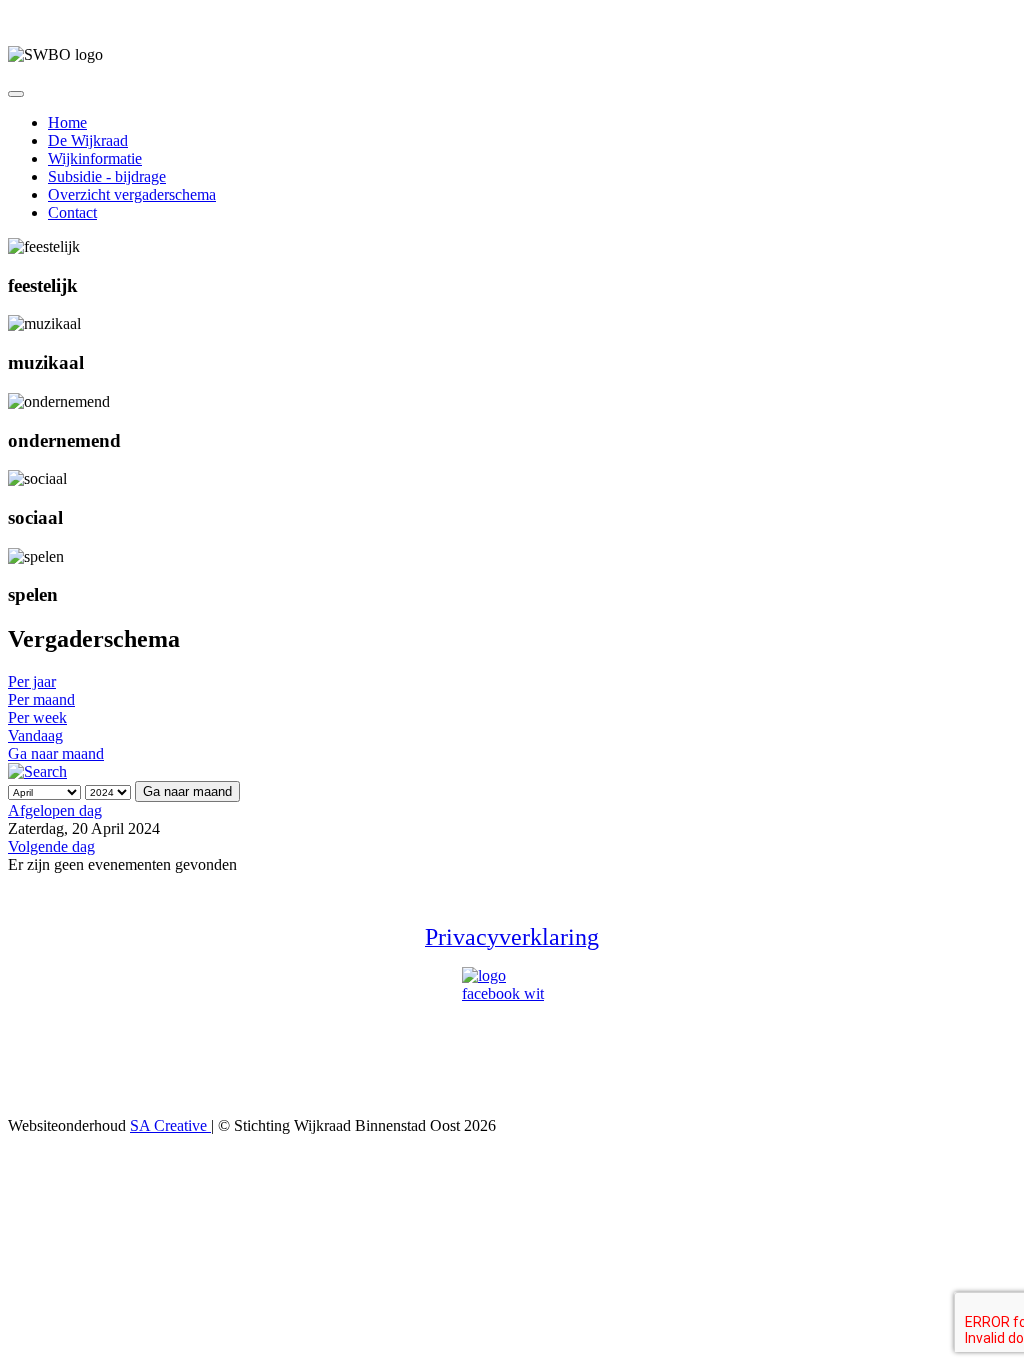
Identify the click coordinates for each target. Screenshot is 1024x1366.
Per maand (41, 699)
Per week (37, 717)
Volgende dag (51, 846)
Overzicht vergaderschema (132, 194)
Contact (72, 212)
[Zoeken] (37, 771)
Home (67, 122)
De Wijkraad (88, 140)
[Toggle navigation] (16, 94)
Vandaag (35, 735)
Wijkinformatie (95, 158)
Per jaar (32, 681)
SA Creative (170, 1125)
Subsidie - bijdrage (107, 176)
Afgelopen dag (55, 810)
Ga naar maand (56, 753)
